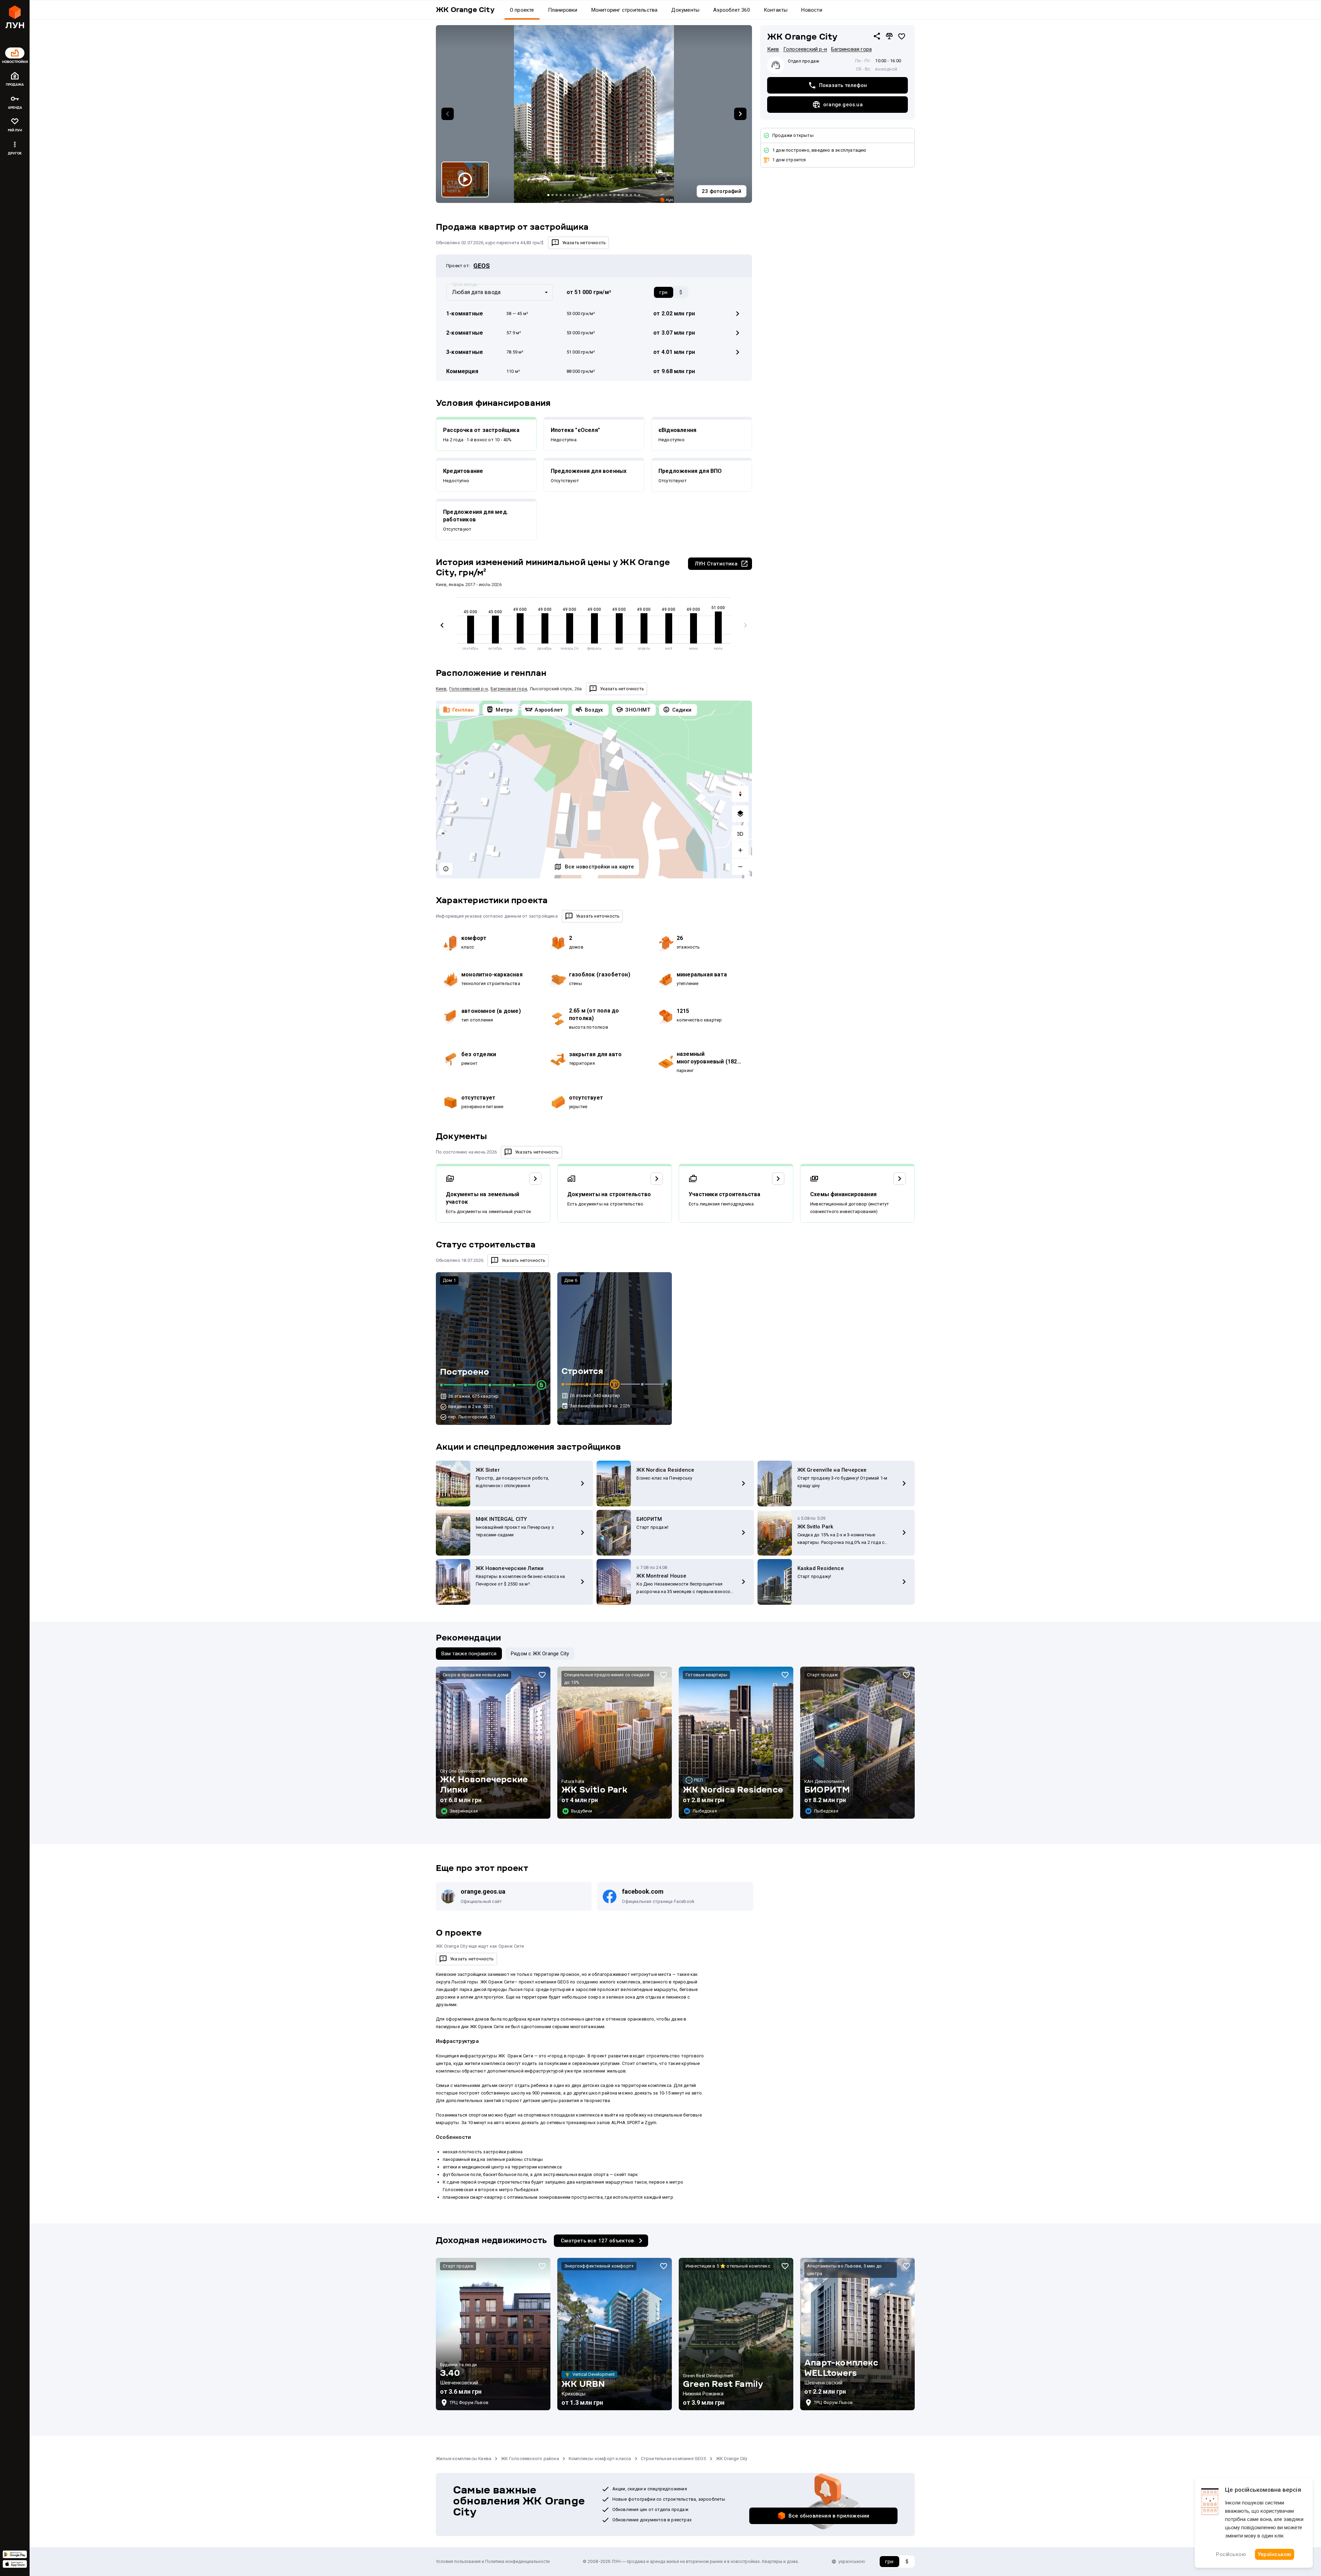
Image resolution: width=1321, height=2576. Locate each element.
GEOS (482, 266)
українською (852, 2561)
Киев (773, 49)
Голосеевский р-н (805, 49)
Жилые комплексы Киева (464, 2459)
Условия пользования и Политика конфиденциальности (493, 2561)
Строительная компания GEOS (674, 2459)
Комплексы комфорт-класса (600, 2459)
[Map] (594, 789)
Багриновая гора (851, 49)
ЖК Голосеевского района (530, 2459)
